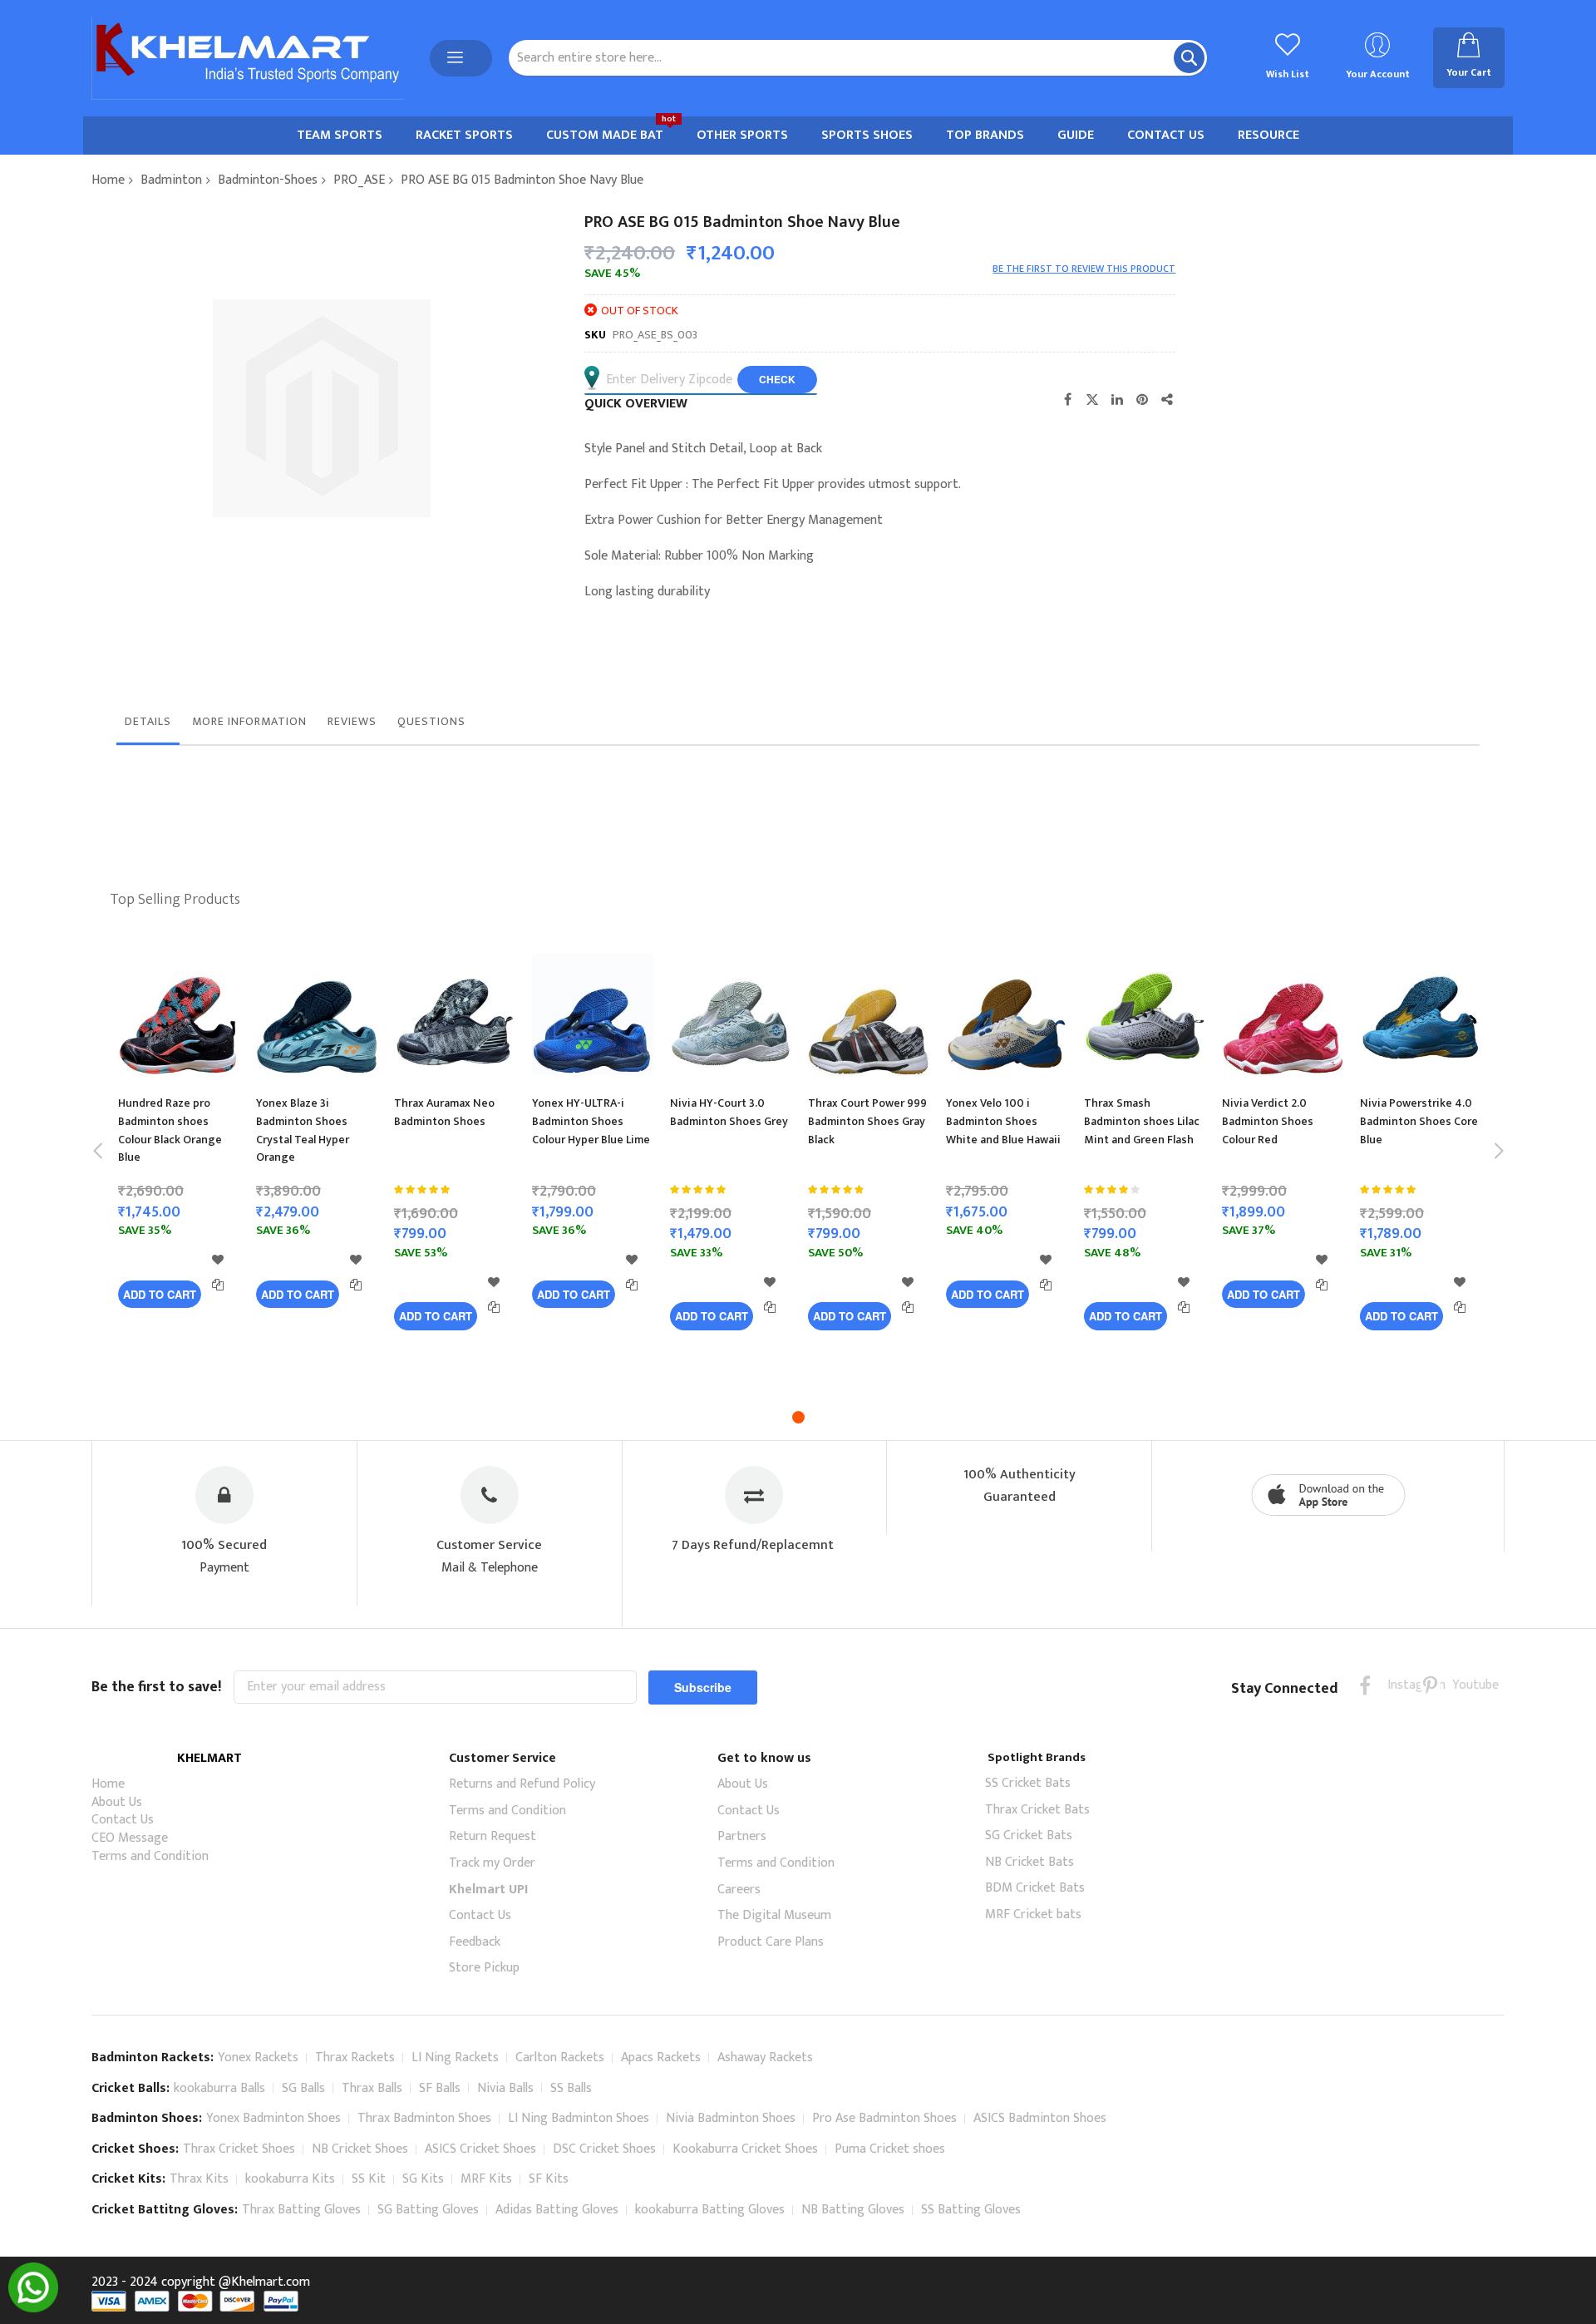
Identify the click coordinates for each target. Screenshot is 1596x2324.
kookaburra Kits (290, 2179)
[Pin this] (1142, 399)
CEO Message (130, 1838)
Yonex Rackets (258, 2058)
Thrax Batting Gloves (301, 2210)
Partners (742, 1836)
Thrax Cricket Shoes (239, 2149)
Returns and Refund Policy (522, 1784)
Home (108, 180)
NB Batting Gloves (853, 2210)
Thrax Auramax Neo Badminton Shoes (444, 1112)
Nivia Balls (505, 2088)
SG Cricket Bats (1029, 1836)
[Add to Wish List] (218, 1260)
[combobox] (858, 58)
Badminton (171, 180)
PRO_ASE (359, 180)
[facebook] (1365, 1685)
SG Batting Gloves (428, 2210)
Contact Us (123, 1820)
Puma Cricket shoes (890, 2149)
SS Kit (369, 2179)
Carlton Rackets (560, 2058)
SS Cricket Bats (1028, 1783)
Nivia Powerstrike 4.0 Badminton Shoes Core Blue (1419, 1121)
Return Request (493, 1836)
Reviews (352, 721)
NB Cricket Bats (1030, 1862)
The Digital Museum (774, 1915)
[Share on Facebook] (1067, 399)
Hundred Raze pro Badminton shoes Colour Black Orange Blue (170, 1130)
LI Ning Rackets (455, 2058)
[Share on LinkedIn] (1117, 399)
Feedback (475, 1942)
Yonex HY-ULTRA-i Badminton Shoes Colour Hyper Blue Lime (591, 1121)
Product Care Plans (771, 1942)
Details (148, 721)
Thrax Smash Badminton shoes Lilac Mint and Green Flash (1142, 1121)
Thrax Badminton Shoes (424, 2118)
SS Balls (571, 2088)
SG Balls (303, 2088)
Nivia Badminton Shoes (731, 2118)
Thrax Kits (199, 2179)
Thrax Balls (372, 2088)
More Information (249, 721)
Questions (431, 721)
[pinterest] (1430, 1685)
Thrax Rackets (355, 2058)
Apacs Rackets (661, 2058)
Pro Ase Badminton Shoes (884, 2118)
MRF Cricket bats (1033, 1914)
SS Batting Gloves (971, 2210)
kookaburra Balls (219, 2088)
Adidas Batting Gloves (557, 2210)
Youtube (1463, 1685)
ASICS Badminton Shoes (1040, 2118)
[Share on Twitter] (1092, 399)
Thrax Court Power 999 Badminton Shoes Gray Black (867, 1121)
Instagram (1398, 1685)
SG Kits (423, 2179)
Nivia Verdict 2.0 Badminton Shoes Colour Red (1268, 1121)
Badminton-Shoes (268, 180)
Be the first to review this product (1084, 269)
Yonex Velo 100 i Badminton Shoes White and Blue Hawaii (1003, 1121)
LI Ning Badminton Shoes (579, 2118)
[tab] (148, 726)
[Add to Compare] (218, 1285)
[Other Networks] (1167, 399)
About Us (117, 1802)
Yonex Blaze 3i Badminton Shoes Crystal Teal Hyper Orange (303, 1130)
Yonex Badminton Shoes (273, 2118)
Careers (739, 1890)
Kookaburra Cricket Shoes (745, 2149)
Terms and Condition (150, 1856)
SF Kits (549, 2179)
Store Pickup (484, 1968)
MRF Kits (486, 2179)
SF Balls (440, 2088)
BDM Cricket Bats (1035, 1888)
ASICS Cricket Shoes (480, 2149)
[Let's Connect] (33, 2309)
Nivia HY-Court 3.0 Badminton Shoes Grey (729, 1112)
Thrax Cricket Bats (1037, 1810)
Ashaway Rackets (765, 2058)
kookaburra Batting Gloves (710, 2210)
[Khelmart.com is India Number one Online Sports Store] (248, 58)
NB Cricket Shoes (360, 2149)
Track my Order (492, 1863)
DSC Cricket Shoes (604, 2149)
